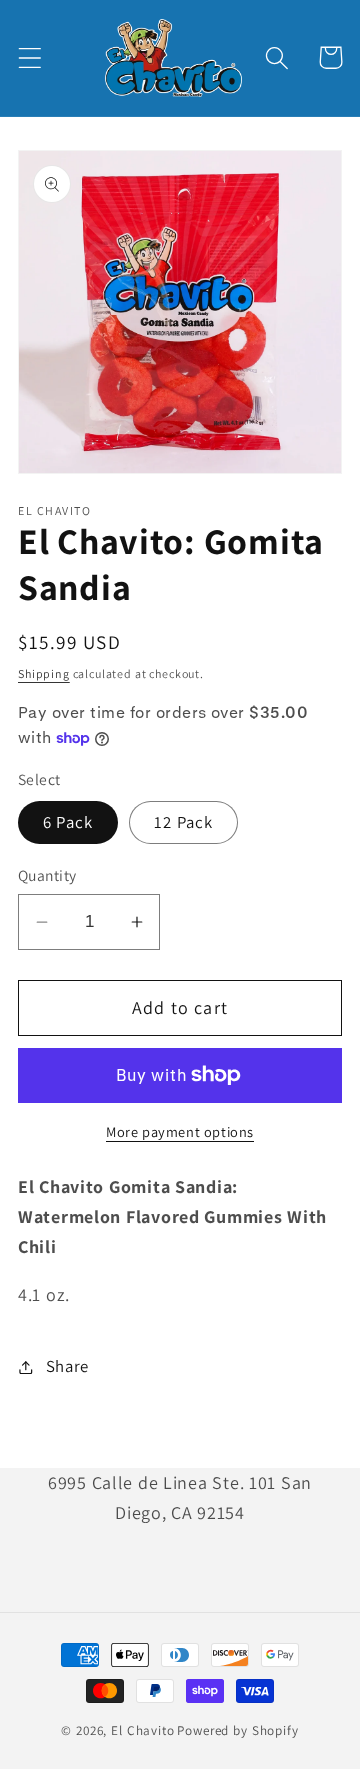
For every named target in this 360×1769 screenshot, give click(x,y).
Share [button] (67, 1366)
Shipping (44, 673)
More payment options (180, 1131)
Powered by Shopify (237, 1730)
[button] (30, 57)
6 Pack (68, 822)
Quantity (47, 875)
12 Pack (183, 822)
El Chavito (142, 1730)
